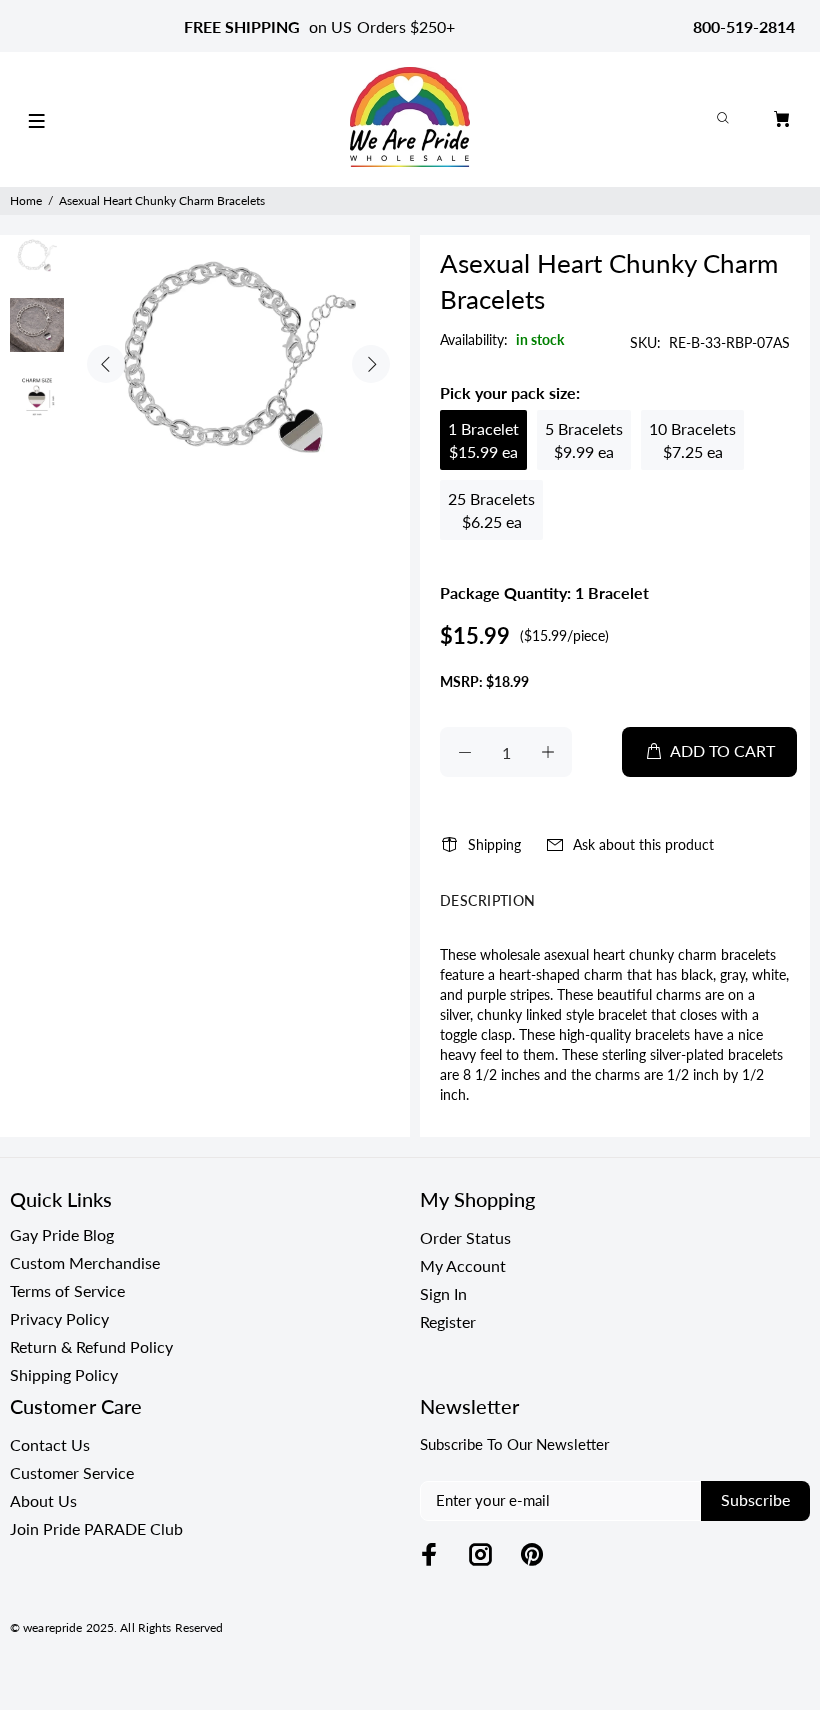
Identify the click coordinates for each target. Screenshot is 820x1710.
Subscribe (755, 1499)
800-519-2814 (744, 26)
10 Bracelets (692, 440)
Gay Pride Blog (62, 1234)
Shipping (494, 844)
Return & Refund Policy (91, 1346)
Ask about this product (643, 844)
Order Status (465, 1237)
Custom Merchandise (85, 1262)
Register (448, 1321)
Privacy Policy (59, 1318)
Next (371, 364)
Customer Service (72, 1472)
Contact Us (50, 1444)
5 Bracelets (584, 440)
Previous (106, 364)
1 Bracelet (483, 440)
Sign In (443, 1293)
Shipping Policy (64, 1374)
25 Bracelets (491, 510)
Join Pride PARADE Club (96, 1528)
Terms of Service (67, 1290)
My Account (463, 1265)
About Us (43, 1500)
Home (26, 200)
